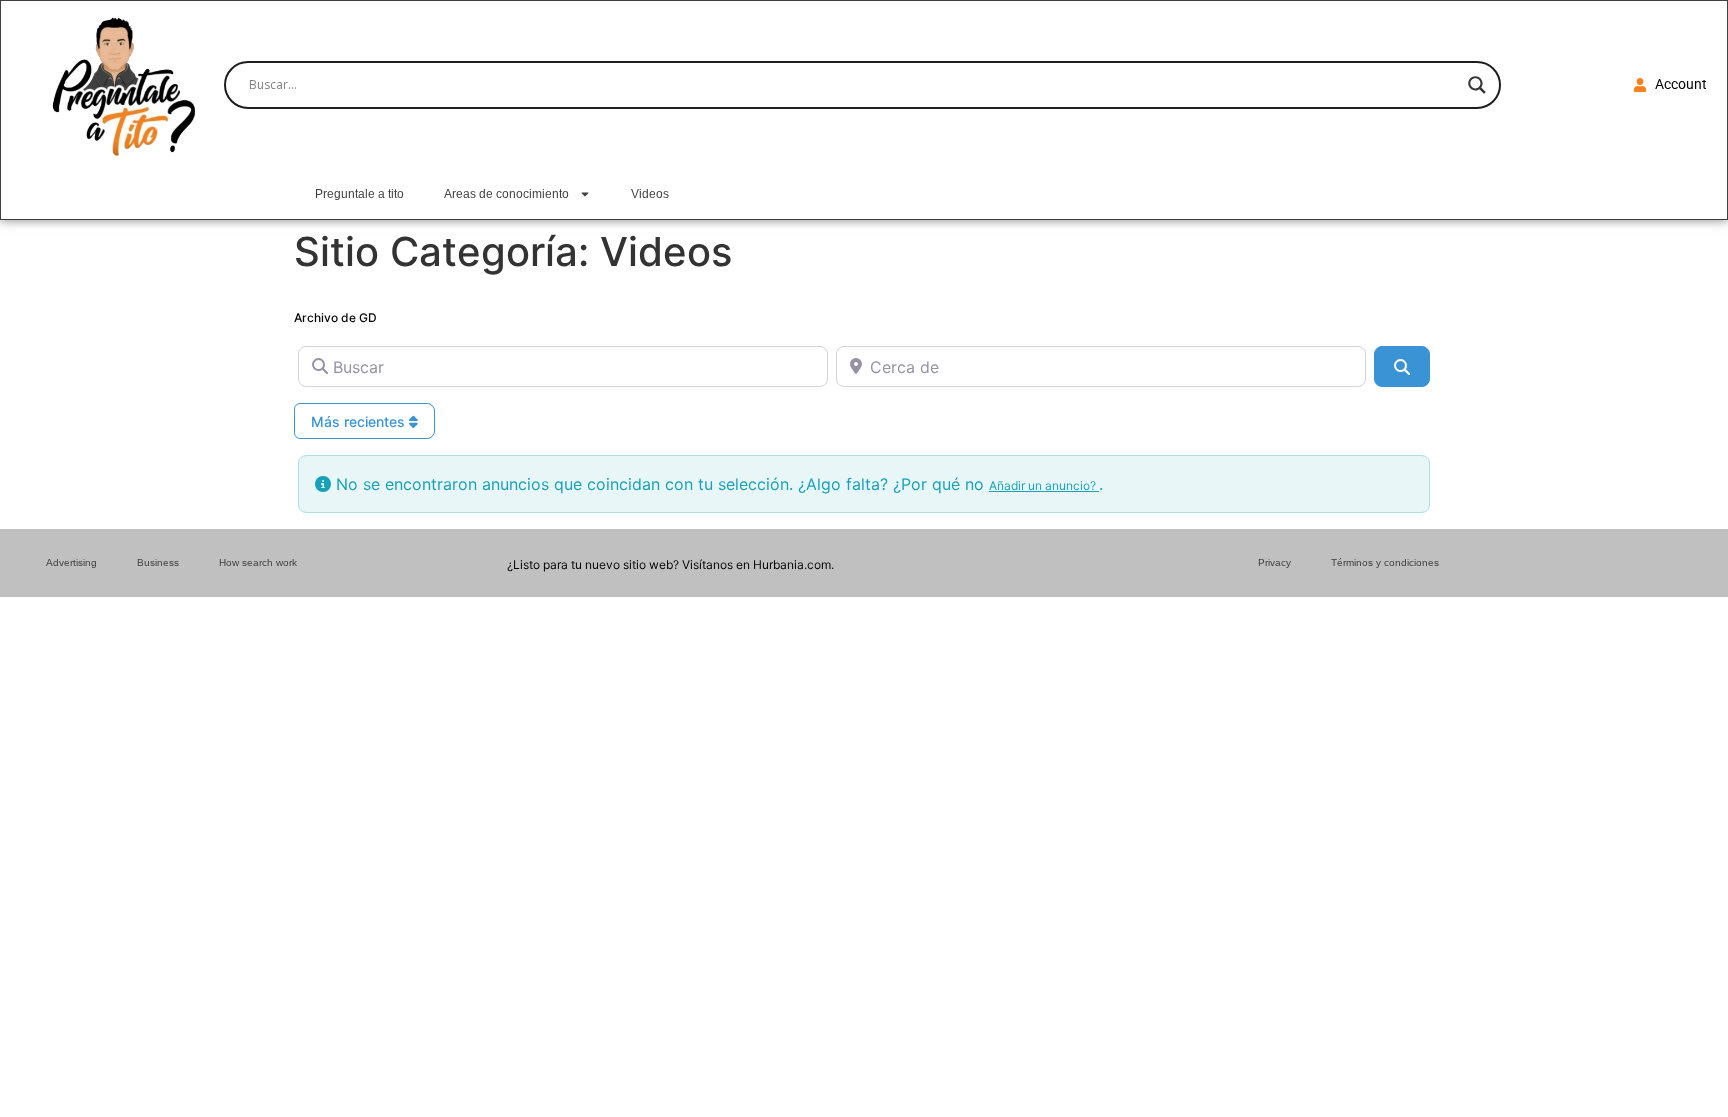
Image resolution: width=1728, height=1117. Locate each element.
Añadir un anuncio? (1044, 485)
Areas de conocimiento (506, 194)
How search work (258, 562)
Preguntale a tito (359, 194)
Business (158, 562)
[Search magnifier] (1477, 85)
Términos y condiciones (1385, 562)
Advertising (71, 562)
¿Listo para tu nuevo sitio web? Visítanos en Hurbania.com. (670, 564)
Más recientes (360, 421)
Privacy (1274, 562)
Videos (650, 194)
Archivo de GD (335, 317)
